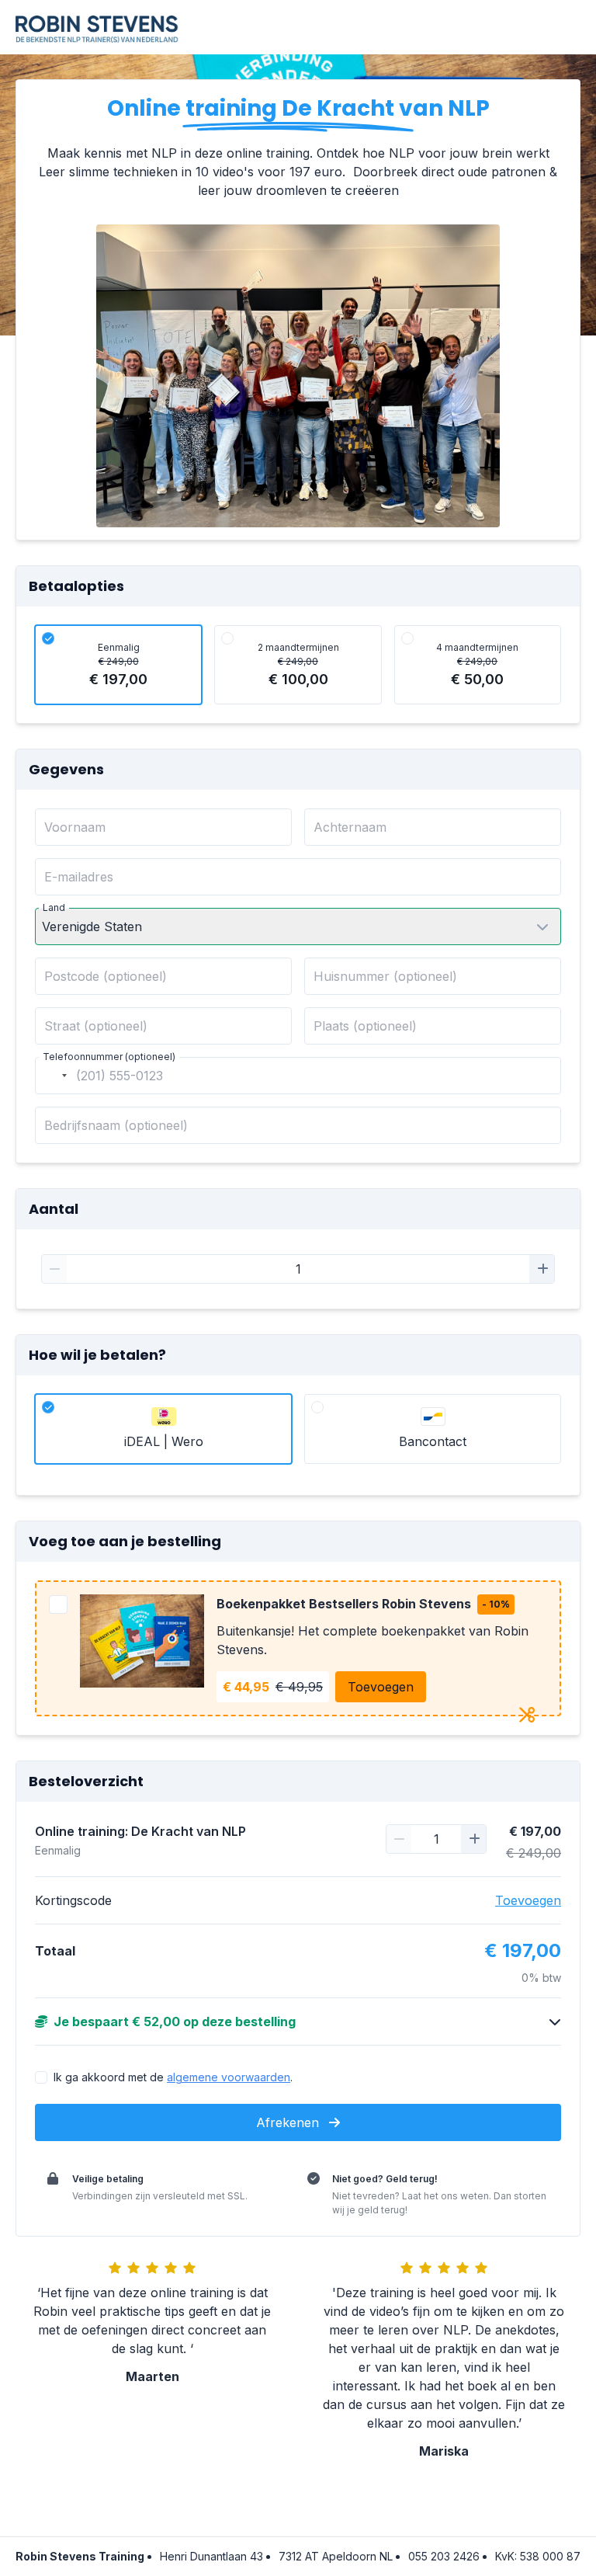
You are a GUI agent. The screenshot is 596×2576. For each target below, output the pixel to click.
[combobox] (54, 1076)
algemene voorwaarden (229, 2077)
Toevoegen (381, 1687)
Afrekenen (289, 2122)
